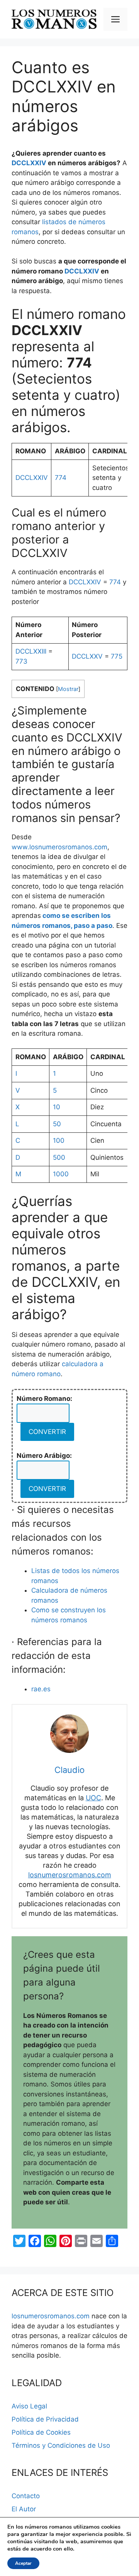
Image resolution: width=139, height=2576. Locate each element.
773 (21, 661)
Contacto (26, 2496)
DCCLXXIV (29, 163)
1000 (61, 1174)
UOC (93, 1798)
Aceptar (23, 2563)
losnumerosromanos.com (70, 1875)
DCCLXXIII (31, 651)
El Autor (24, 2509)
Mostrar (68, 689)
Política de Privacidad (45, 2419)
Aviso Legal (29, 2406)
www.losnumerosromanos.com (59, 847)
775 (117, 656)
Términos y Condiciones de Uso (61, 2445)
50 (57, 1124)
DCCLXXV (87, 656)
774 (61, 478)
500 (59, 1157)
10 (57, 1107)
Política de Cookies (41, 2432)
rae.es (41, 1689)
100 (59, 1140)
